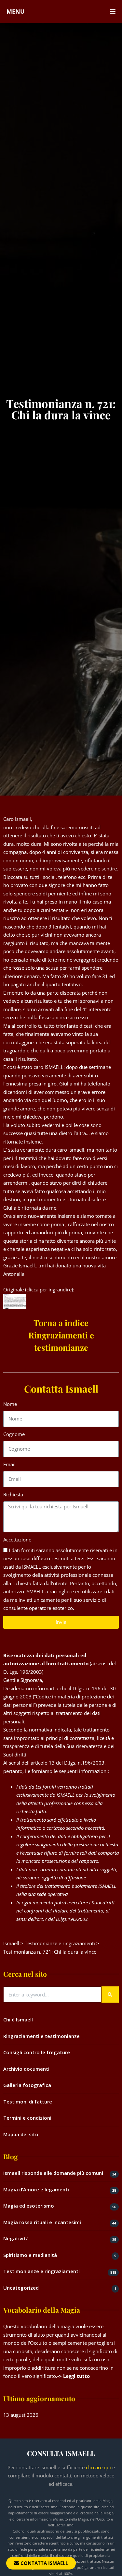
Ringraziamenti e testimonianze (41, 2036)
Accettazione (17, 1540)
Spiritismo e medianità (30, 2255)
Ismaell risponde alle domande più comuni (53, 2173)
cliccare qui (98, 2467)
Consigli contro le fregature (37, 2052)
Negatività (16, 2238)
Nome (10, 1404)
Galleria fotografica (27, 2085)
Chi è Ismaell (18, 2019)
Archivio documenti (26, 2069)
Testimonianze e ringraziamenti (41, 2271)
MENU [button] (16, 11)
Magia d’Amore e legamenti (36, 2189)
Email (9, 1464)
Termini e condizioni (27, 2118)
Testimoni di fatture (28, 2102)
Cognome (14, 1434)
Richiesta (13, 1494)
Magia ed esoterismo (29, 2206)
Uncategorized (21, 2288)
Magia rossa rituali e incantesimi (42, 2222)
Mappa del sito (21, 2134)
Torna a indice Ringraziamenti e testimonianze (61, 1335)
